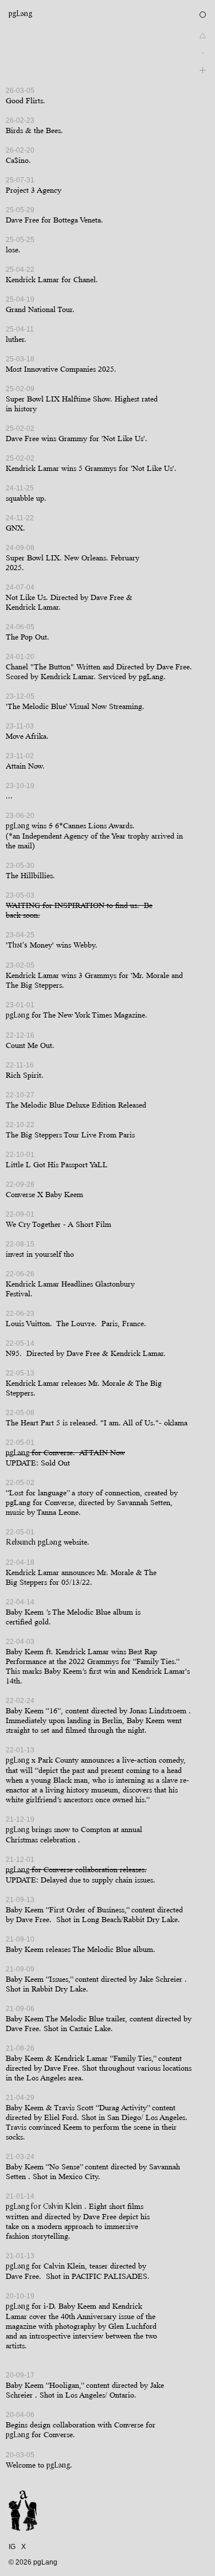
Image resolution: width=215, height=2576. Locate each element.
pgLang (20, 14)
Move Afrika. (27, 736)
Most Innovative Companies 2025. (61, 369)
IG (12, 2547)
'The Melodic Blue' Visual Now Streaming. (75, 706)
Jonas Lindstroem (158, 1711)
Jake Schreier (162, 1979)
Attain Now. (25, 766)
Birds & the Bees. (34, 130)
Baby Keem (25, 1612)
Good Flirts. (26, 101)
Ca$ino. (18, 160)
